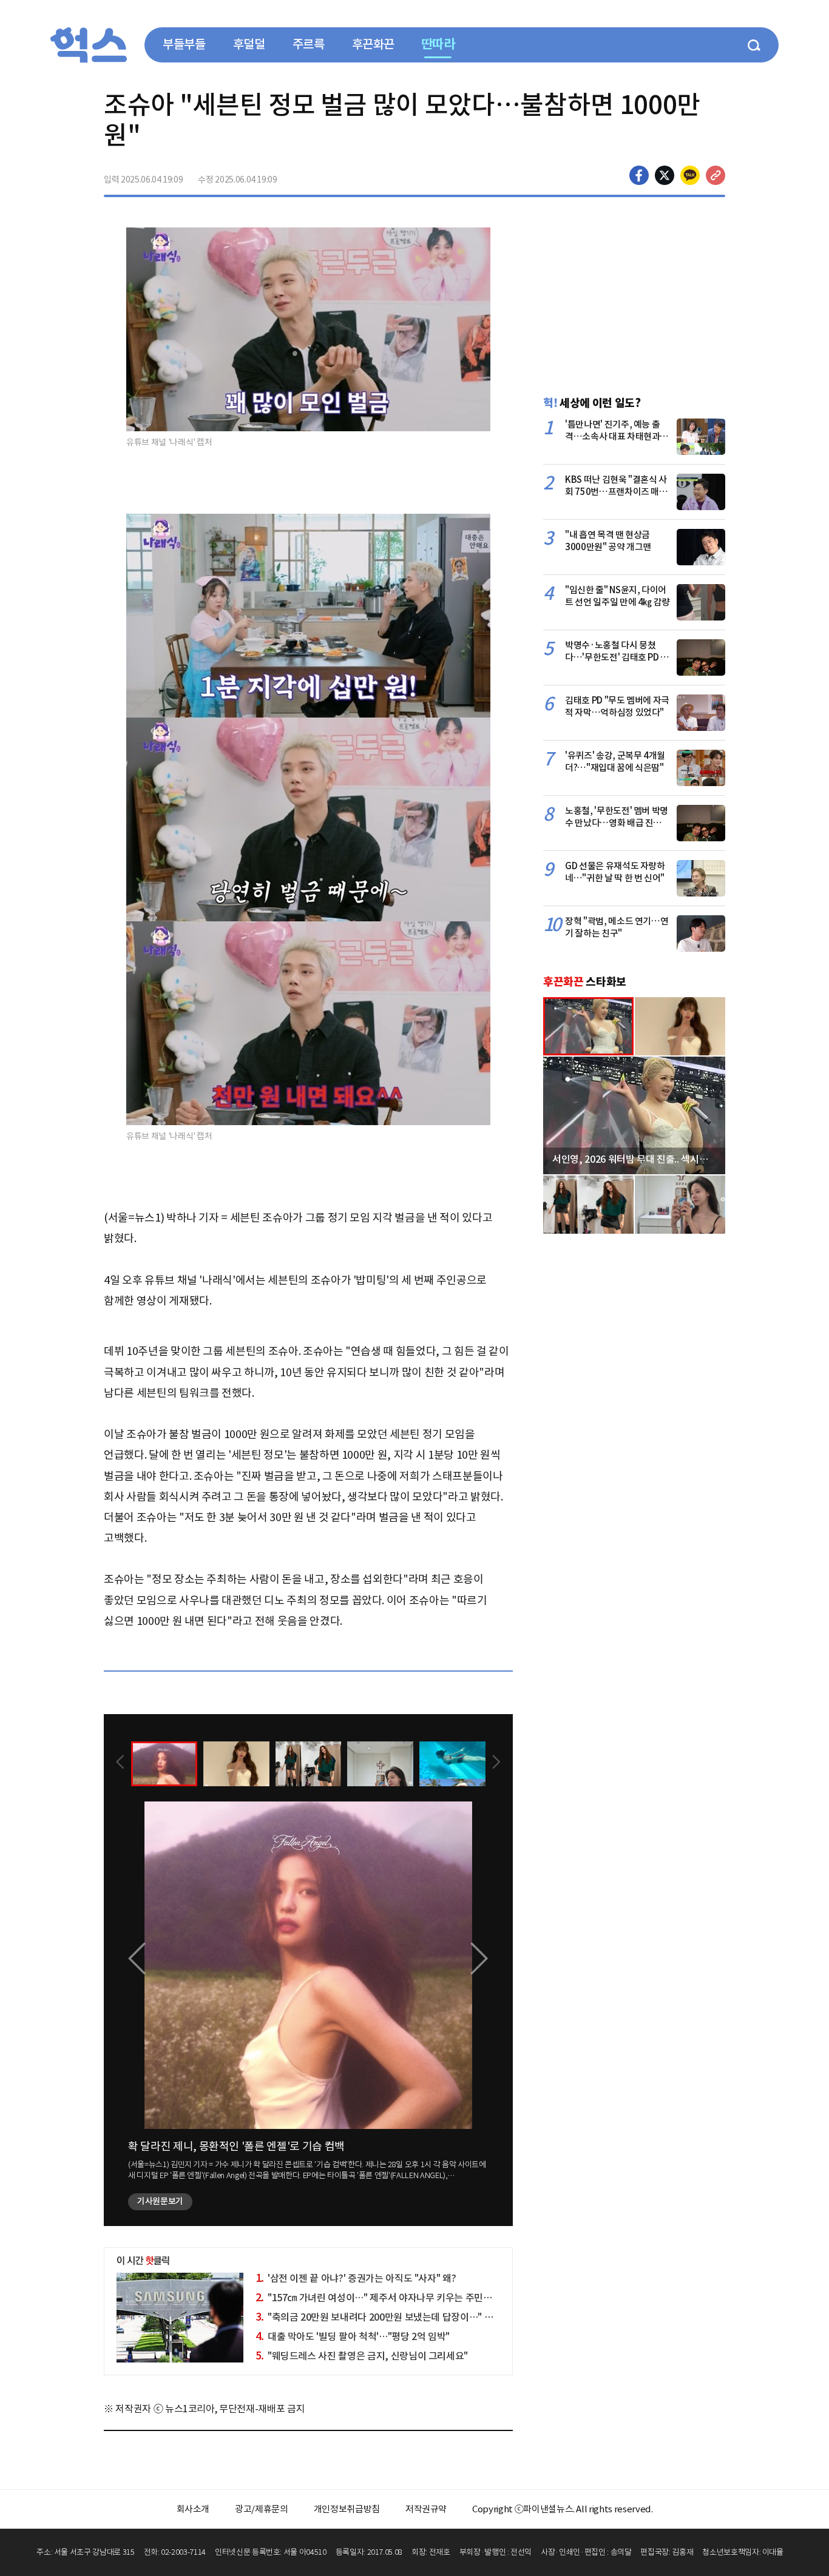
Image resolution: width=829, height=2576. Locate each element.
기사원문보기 (160, 2201)
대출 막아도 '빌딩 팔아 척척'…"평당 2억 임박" (353, 2336)
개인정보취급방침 (347, 2509)
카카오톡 (690, 175)
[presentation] (120, 1763)
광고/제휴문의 (262, 2509)
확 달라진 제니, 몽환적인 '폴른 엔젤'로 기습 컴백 (236, 2146)
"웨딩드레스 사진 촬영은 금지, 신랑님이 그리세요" (362, 2356)
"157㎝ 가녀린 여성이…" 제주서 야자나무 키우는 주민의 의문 (384, 2298)
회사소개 (193, 2509)
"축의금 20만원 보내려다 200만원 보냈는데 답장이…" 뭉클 (379, 2317)
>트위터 (665, 175)
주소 (716, 175)
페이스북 (639, 175)
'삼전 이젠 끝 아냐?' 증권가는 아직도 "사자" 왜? (356, 2278)
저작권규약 (426, 2509)
